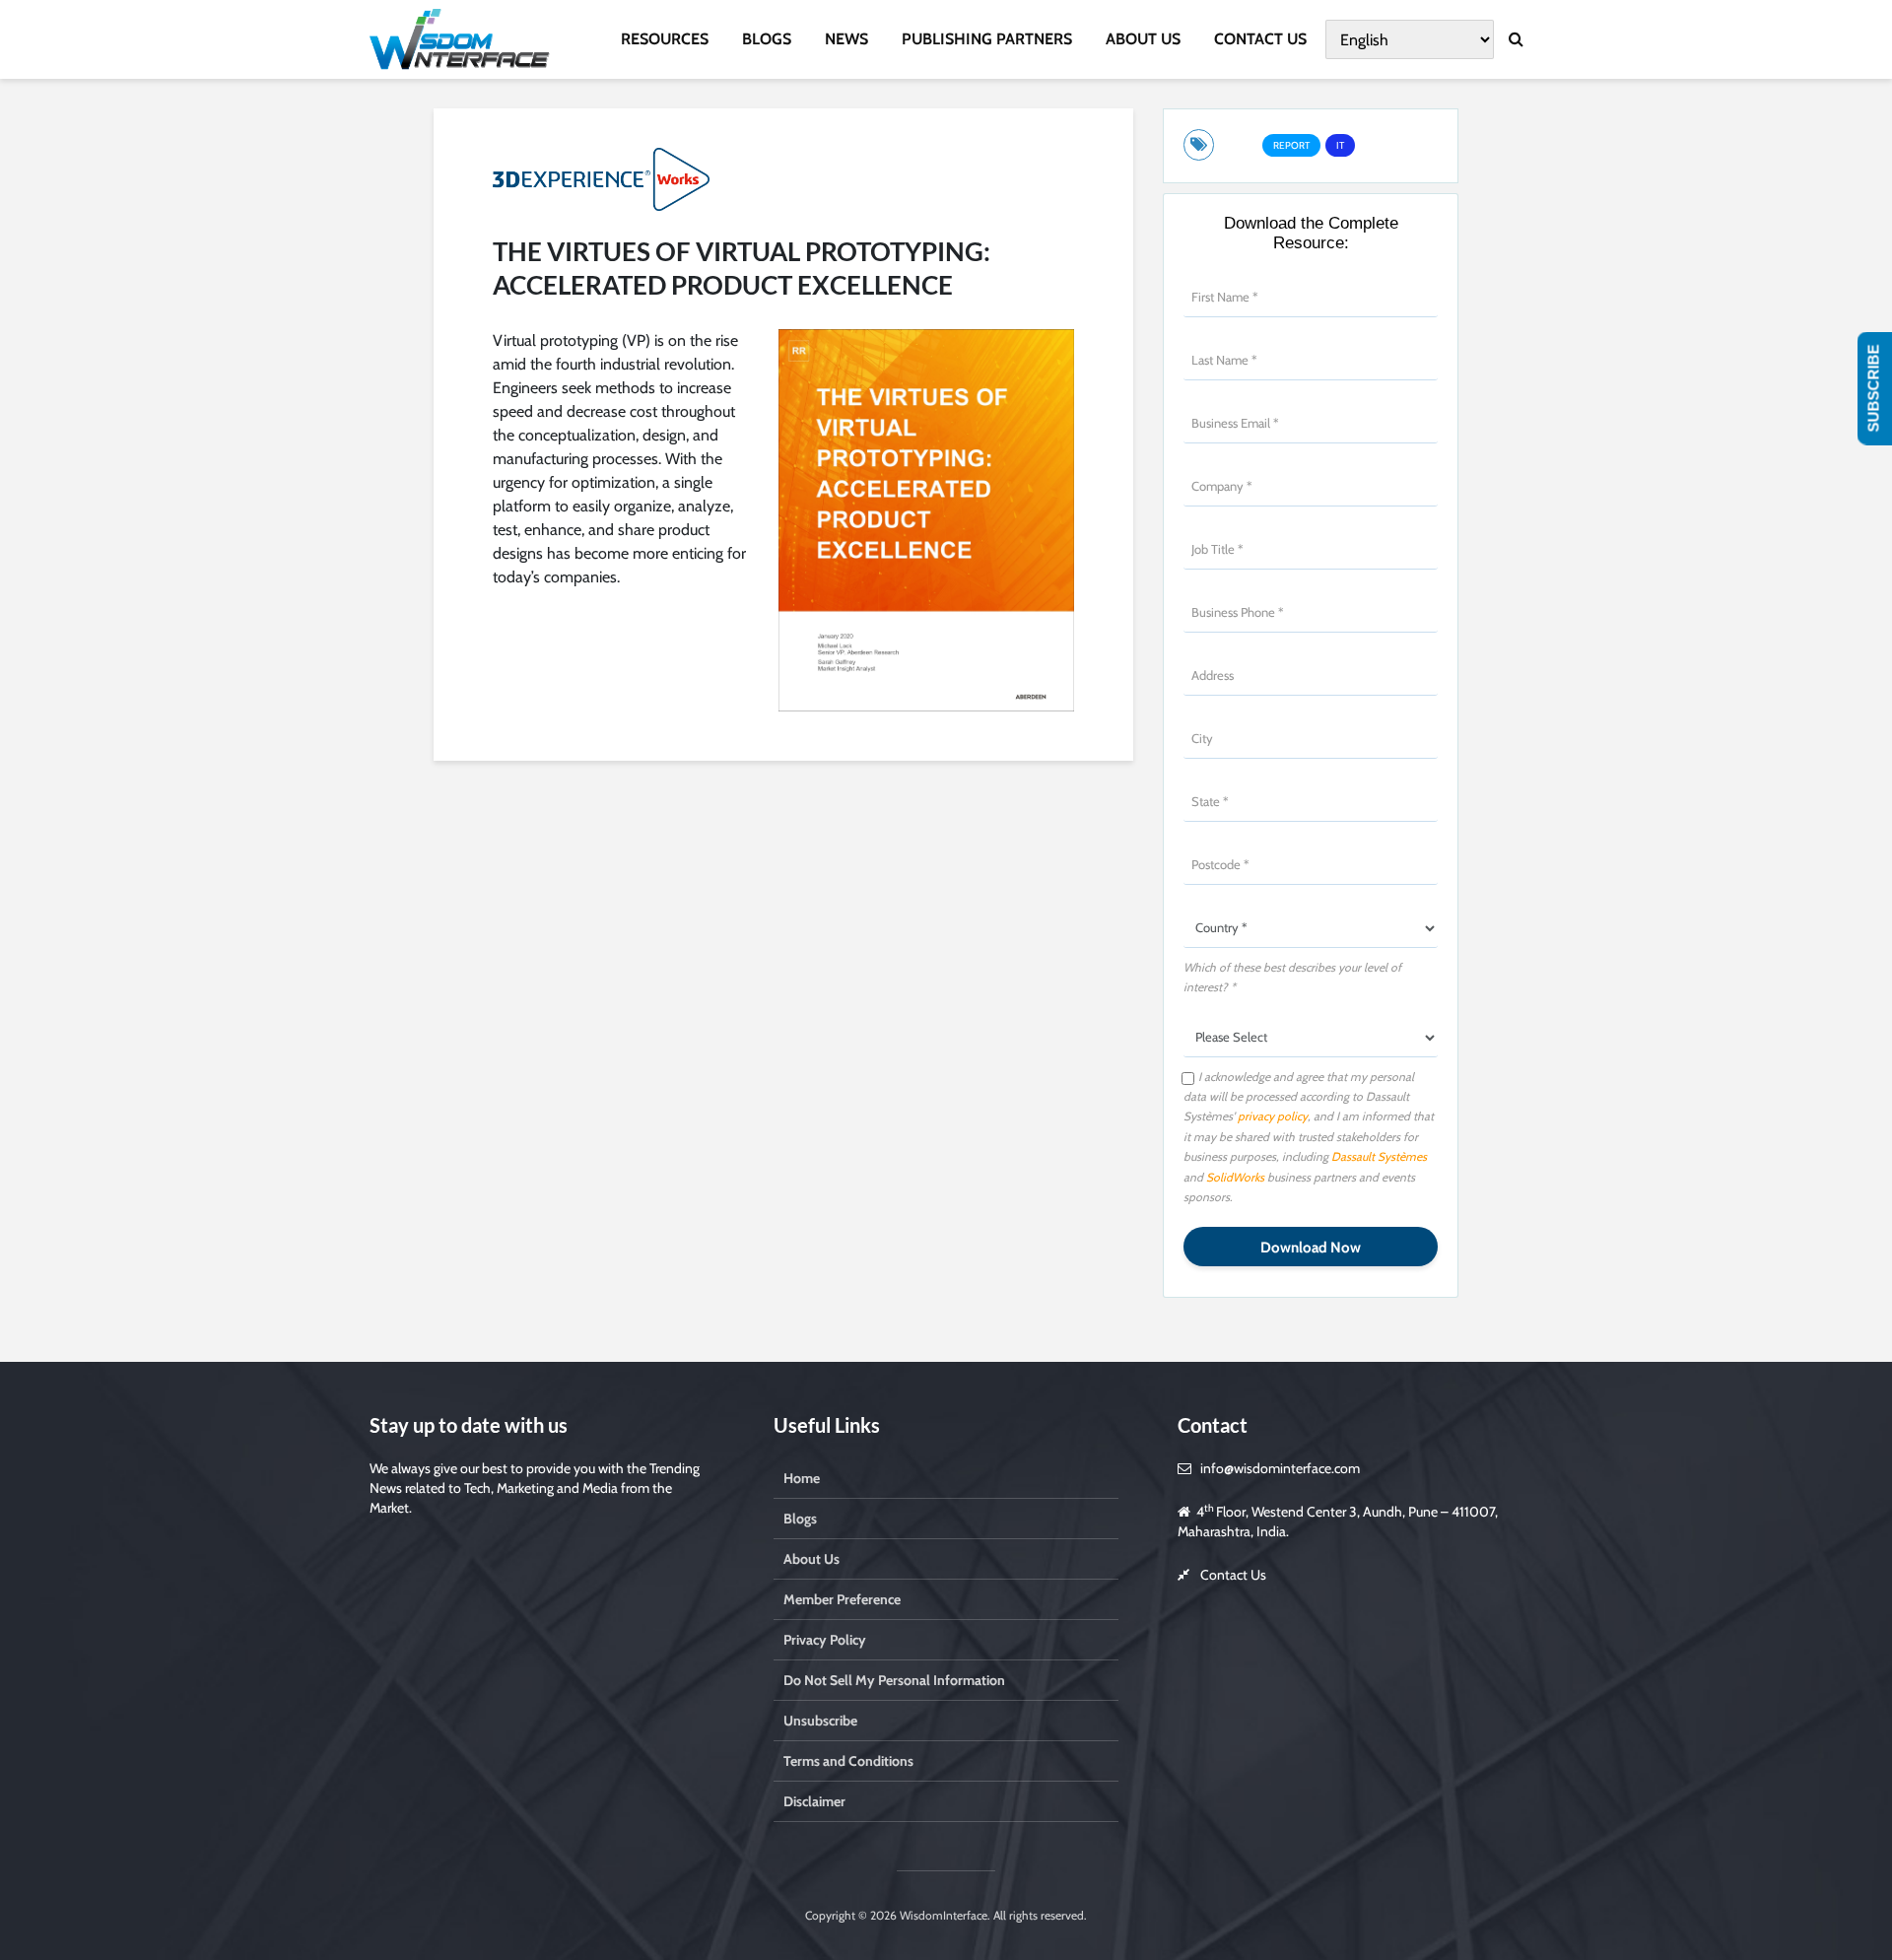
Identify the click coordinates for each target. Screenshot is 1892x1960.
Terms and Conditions (848, 1761)
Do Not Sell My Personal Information (894, 1680)
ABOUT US (1143, 39)
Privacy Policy (825, 1640)
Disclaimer (814, 1801)
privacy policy (1273, 1116)
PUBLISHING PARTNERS (987, 39)
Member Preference (842, 1599)
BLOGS (767, 39)
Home (802, 1478)
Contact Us (1233, 1575)
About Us (811, 1559)
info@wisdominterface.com (1280, 1468)
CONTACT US (1260, 39)
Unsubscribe (820, 1721)
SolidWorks (1237, 1177)
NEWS (846, 39)
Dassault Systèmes (1379, 1156)
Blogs (800, 1519)
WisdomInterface (942, 1915)
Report (1291, 145)
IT (1340, 145)
